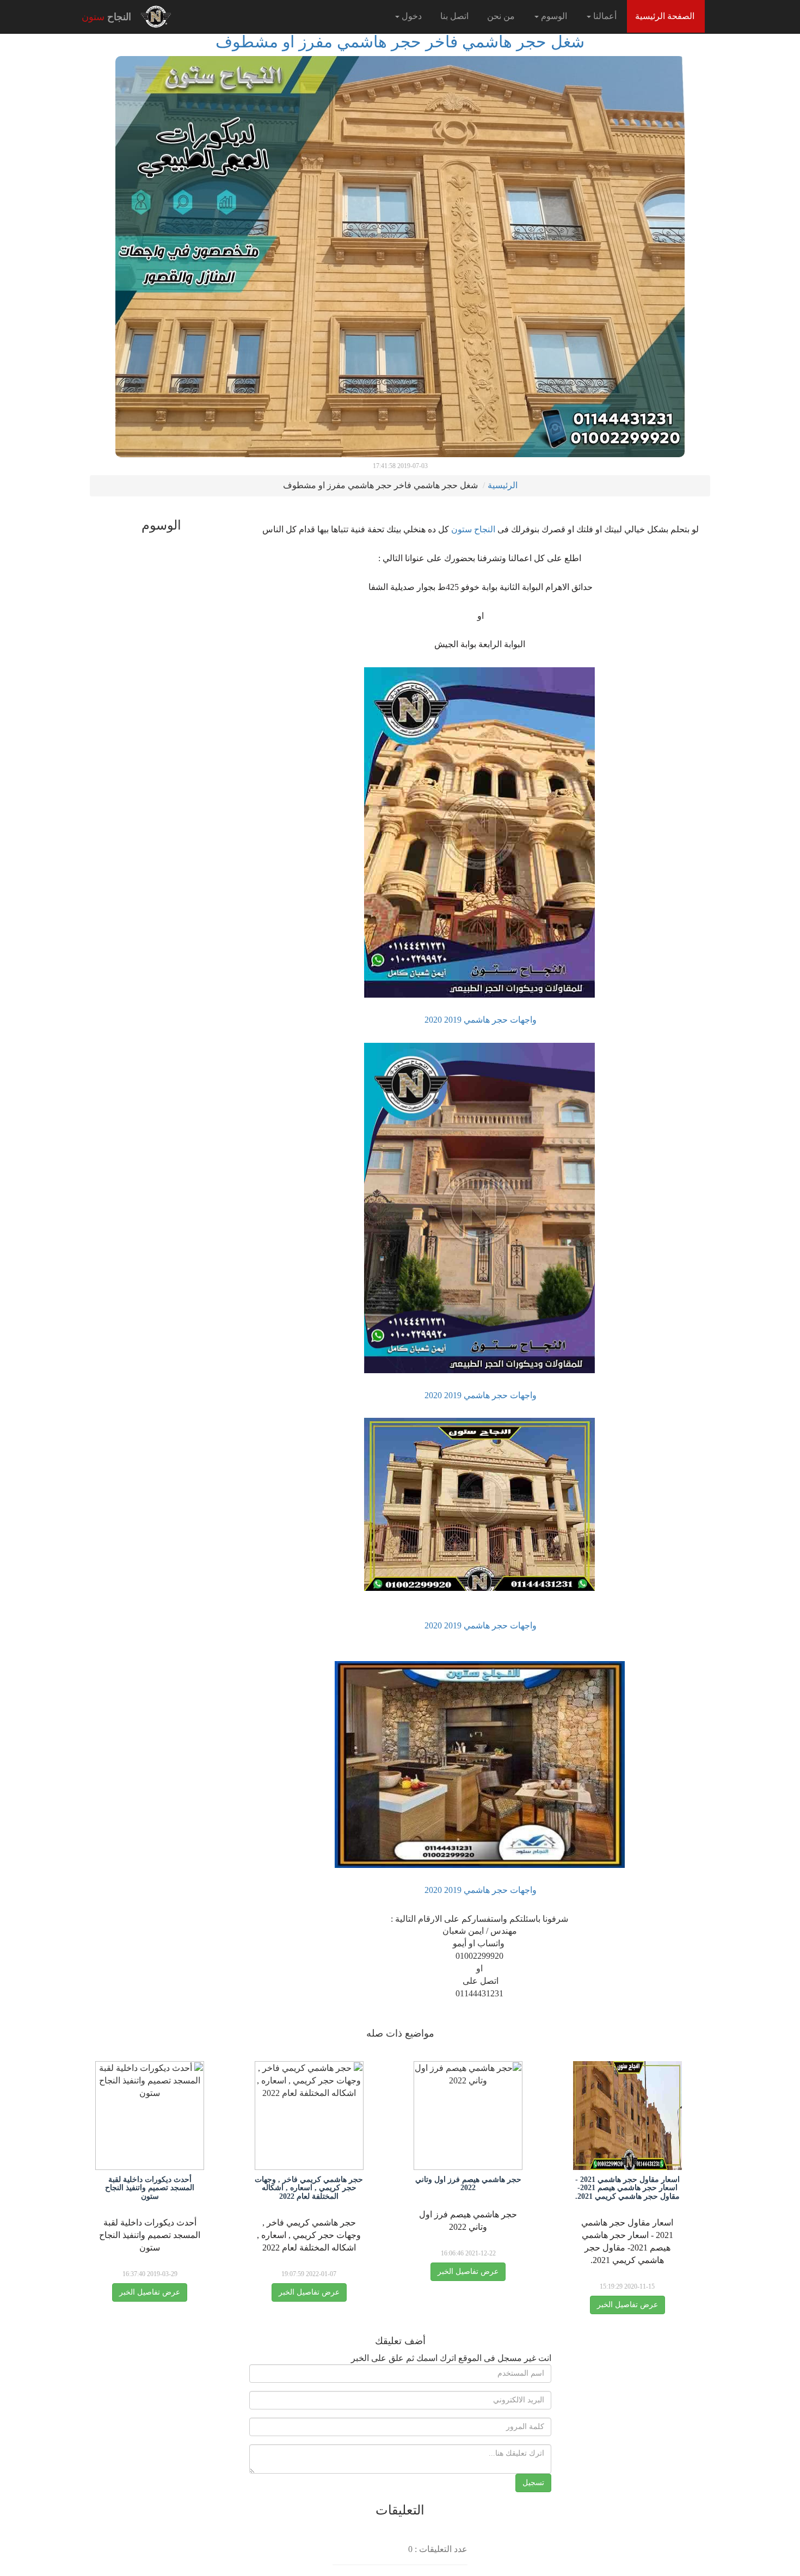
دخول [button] (411, 16)
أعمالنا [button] (604, 16)
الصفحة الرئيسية (661, 16)
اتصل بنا (454, 16)
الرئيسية (503, 485)
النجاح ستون (472, 529)
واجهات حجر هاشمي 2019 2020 (479, 1020)
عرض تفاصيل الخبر (627, 2305)
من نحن (501, 16)
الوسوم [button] (553, 16)
